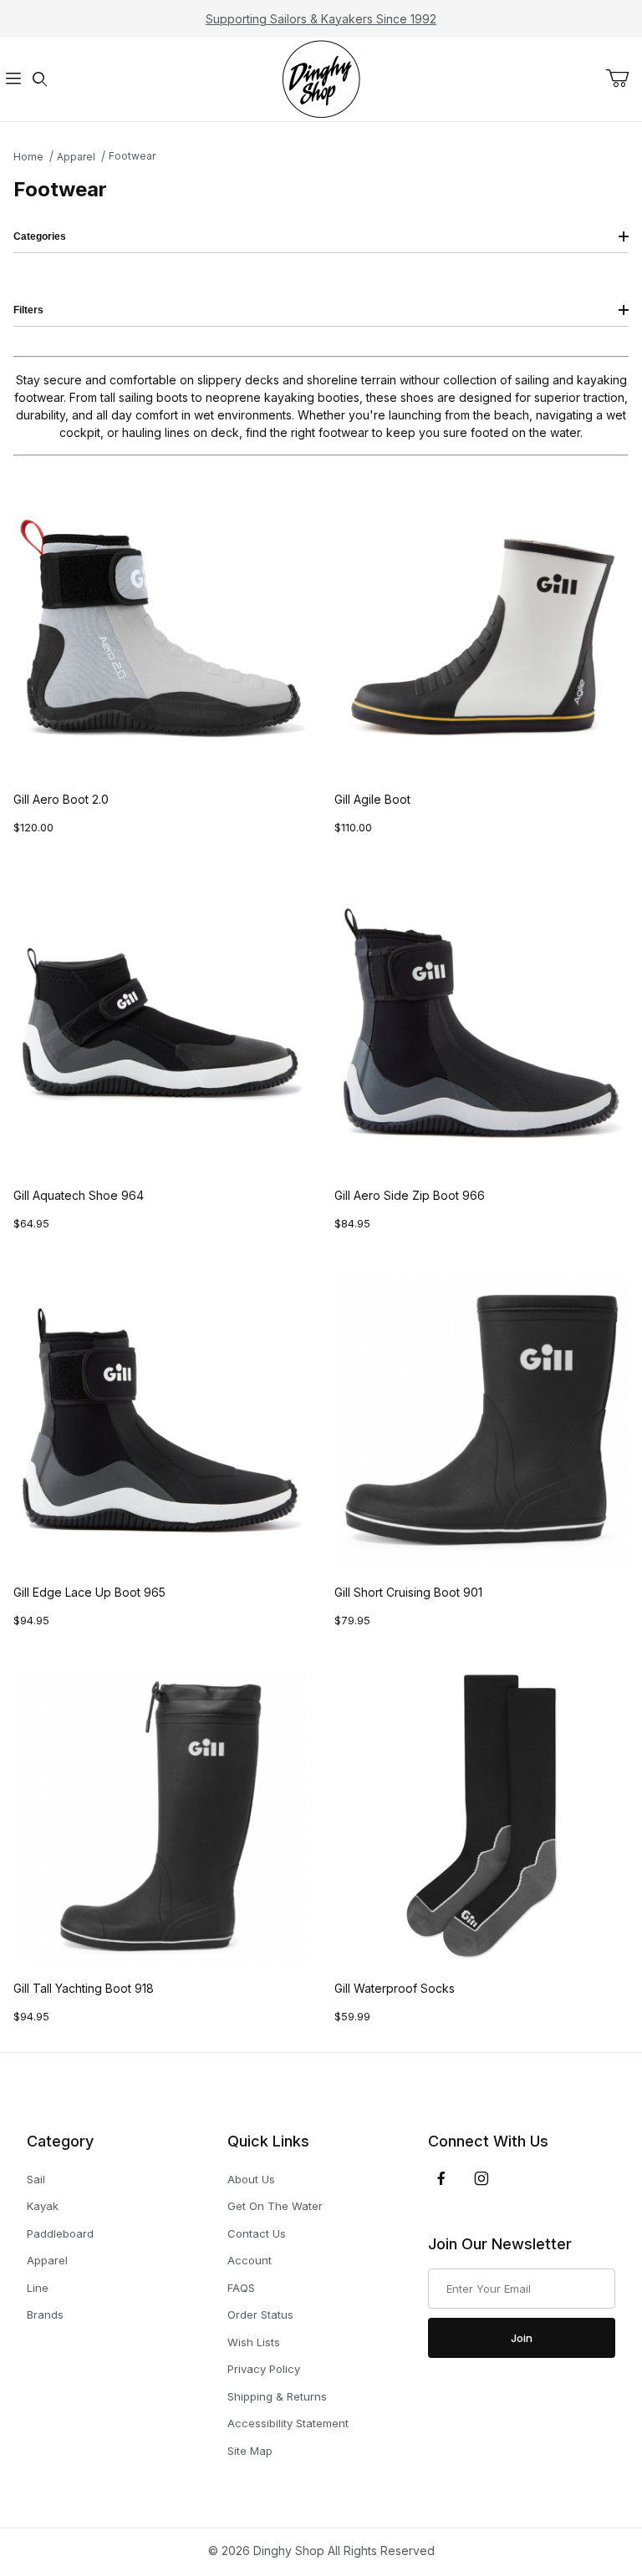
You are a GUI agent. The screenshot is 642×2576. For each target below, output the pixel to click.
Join (522, 2338)
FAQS (241, 2288)
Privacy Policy (264, 2369)
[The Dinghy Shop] (321, 78)
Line (38, 2288)
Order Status (260, 2314)
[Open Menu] (13, 80)
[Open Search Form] (40, 80)
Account (250, 2260)
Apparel (76, 157)
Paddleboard (60, 2233)
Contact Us (257, 2233)
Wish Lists (254, 2342)
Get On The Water (275, 2206)
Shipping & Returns (277, 2396)
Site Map (250, 2451)
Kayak (43, 2206)
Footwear (132, 156)
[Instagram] (481, 2178)
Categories (40, 236)
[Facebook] (441, 2178)
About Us (251, 2179)
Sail (36, 2179)
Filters (28, 310)
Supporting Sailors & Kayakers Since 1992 (321, 19)
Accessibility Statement (288, 2423)
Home (28, 157)
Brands (45, 2314)
